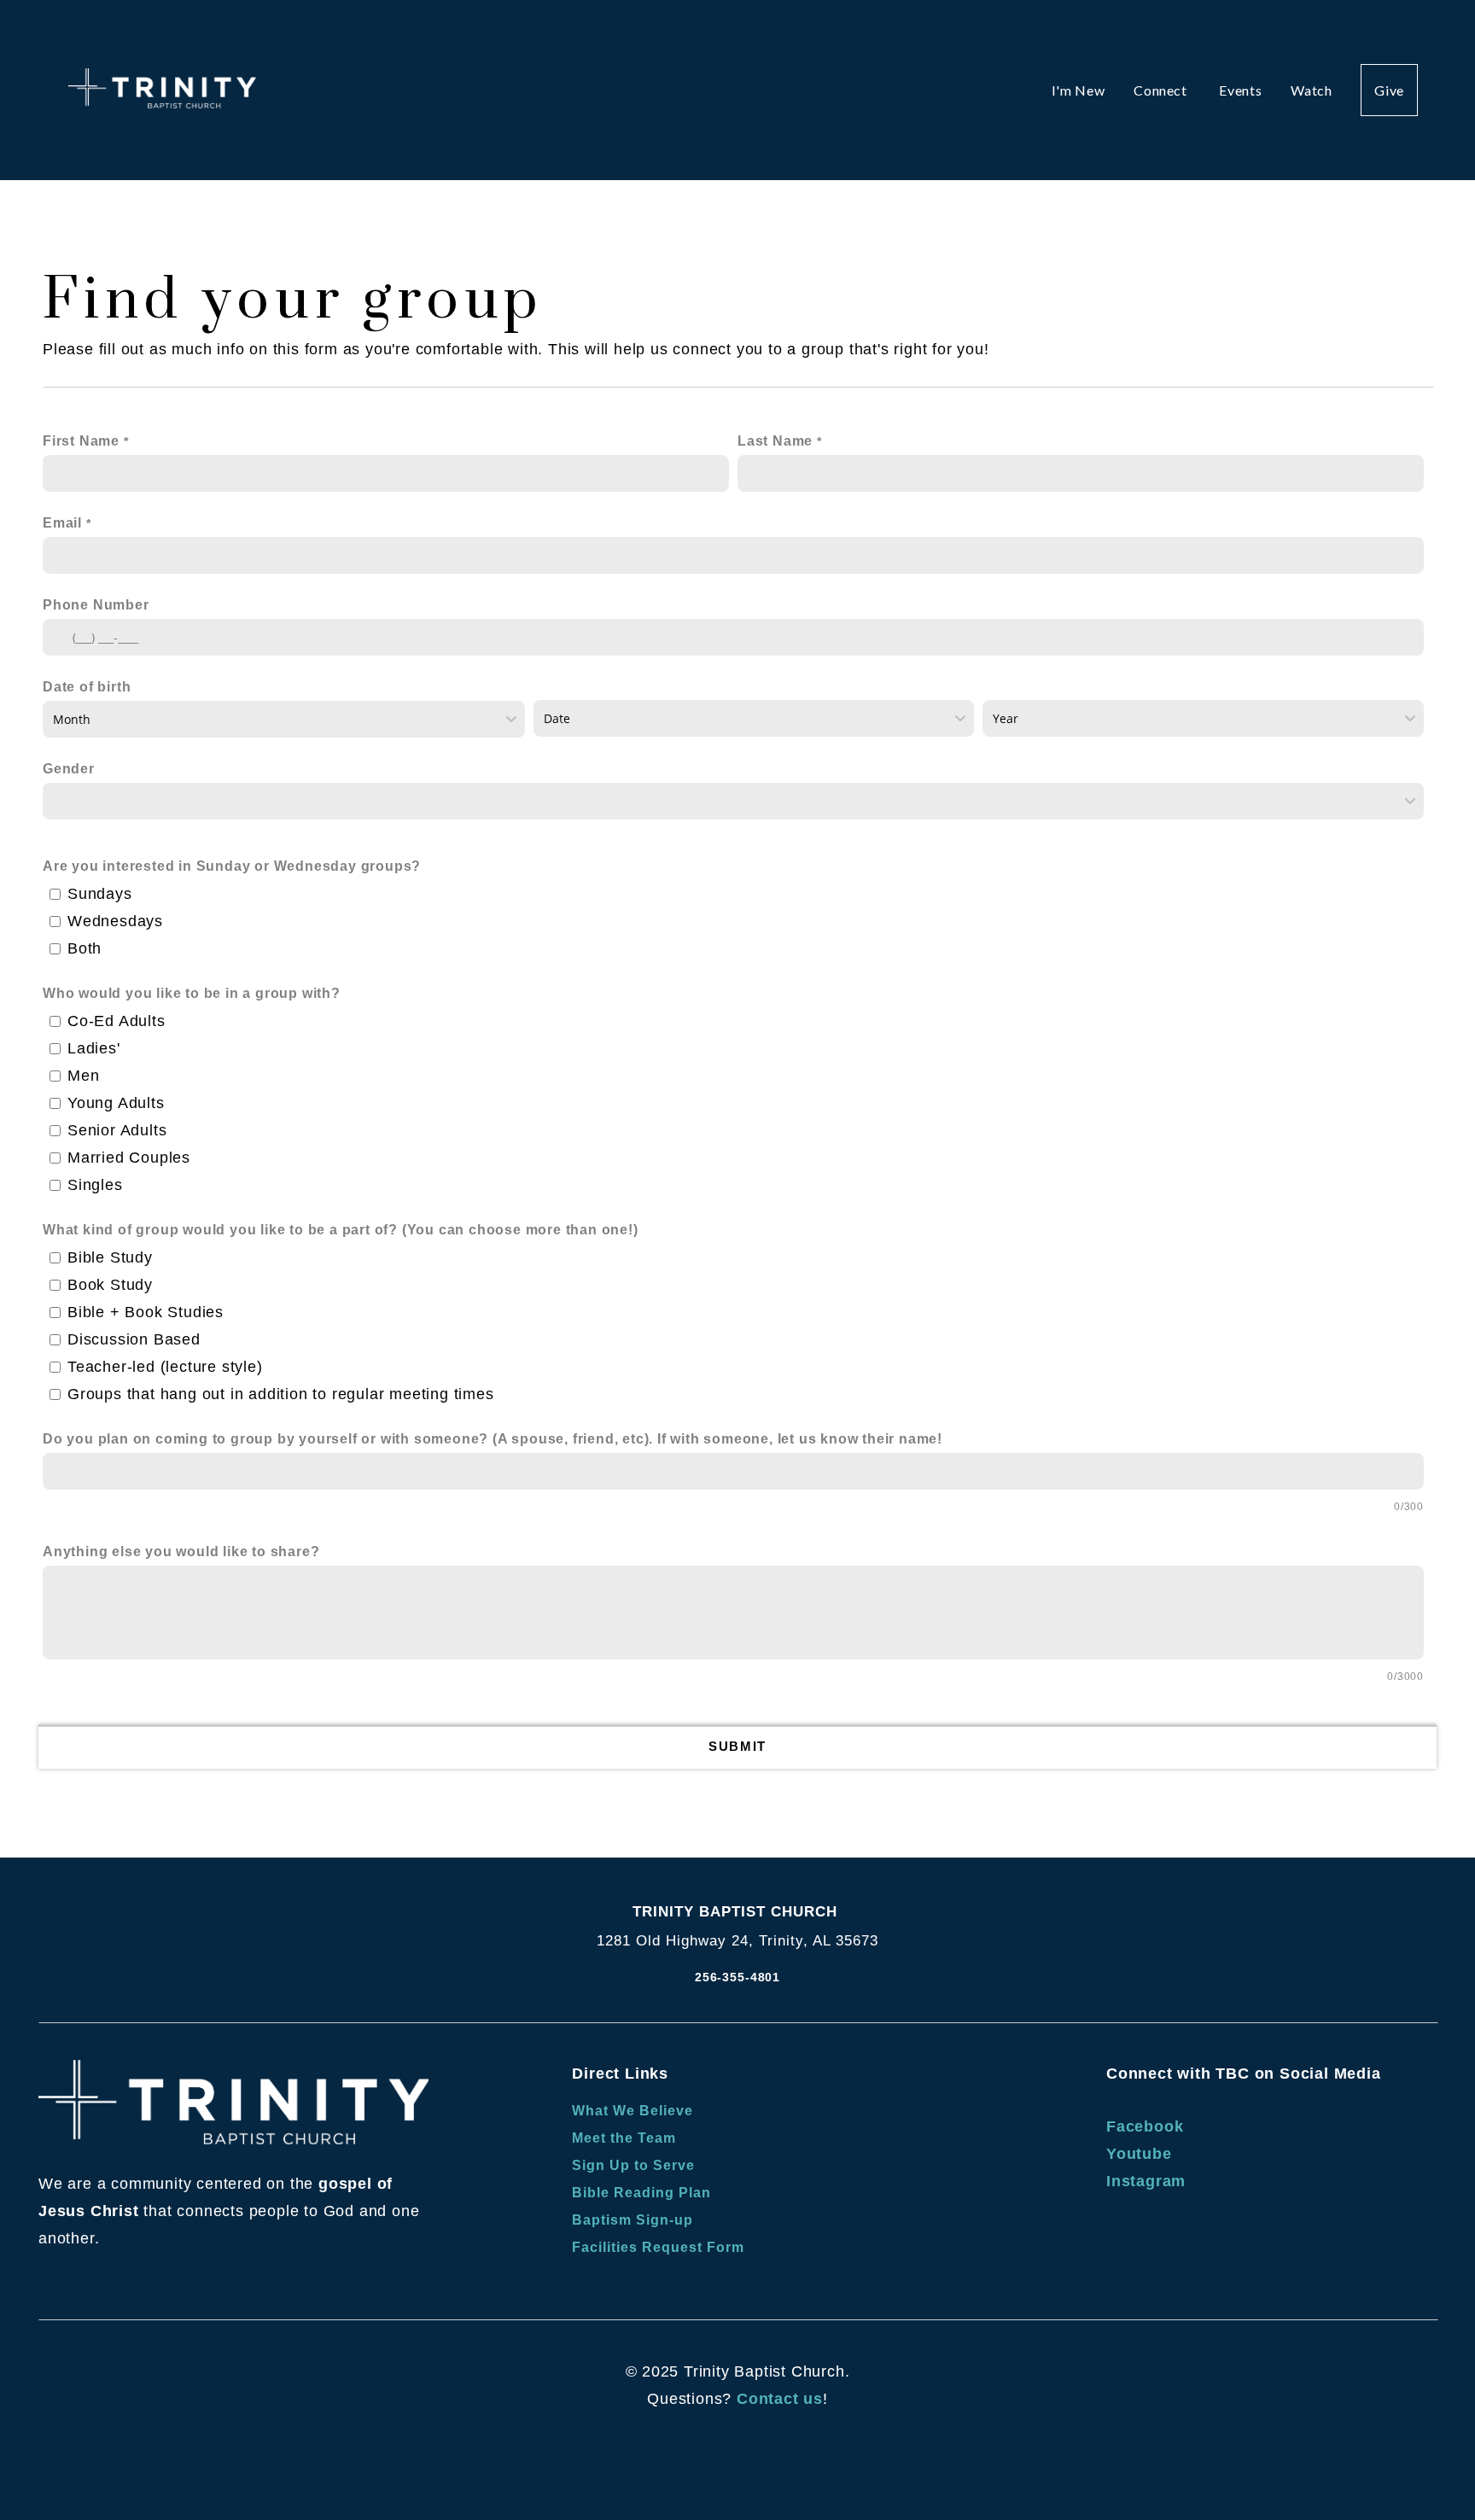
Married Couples (129, 1158)
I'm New (1078, 90)
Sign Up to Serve (635, 2165)
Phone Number (96, 605)
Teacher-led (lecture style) (165, 1367)
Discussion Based (134, 1339)
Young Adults (116, 1103)
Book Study (110, 1285)
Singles (95, 1185)
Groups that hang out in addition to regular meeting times (281, 1394)
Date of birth (87, 687)
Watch (1311, 90)
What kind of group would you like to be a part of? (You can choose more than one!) (341, 1230)
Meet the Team (624, 2138)
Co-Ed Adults (117, 1021)
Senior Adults (117, 1130)
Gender (69, 769)
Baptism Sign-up (632, 2220)
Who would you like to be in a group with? (192, 993)
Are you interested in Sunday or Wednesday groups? (232, 866)
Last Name (775, 441)
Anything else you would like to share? (181, 1552)
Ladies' (94, 1048)
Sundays (100, 894)
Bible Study (110, 1257)
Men (83, 1076)
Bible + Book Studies (146, 1312)
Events (1240, 90)
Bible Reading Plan (643, 2193)
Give (1389, 90)
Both (85, 948)
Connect (1162, 90)
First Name (81, 441)
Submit (737, 1746)
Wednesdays (115, 921)
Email (62, 523)
